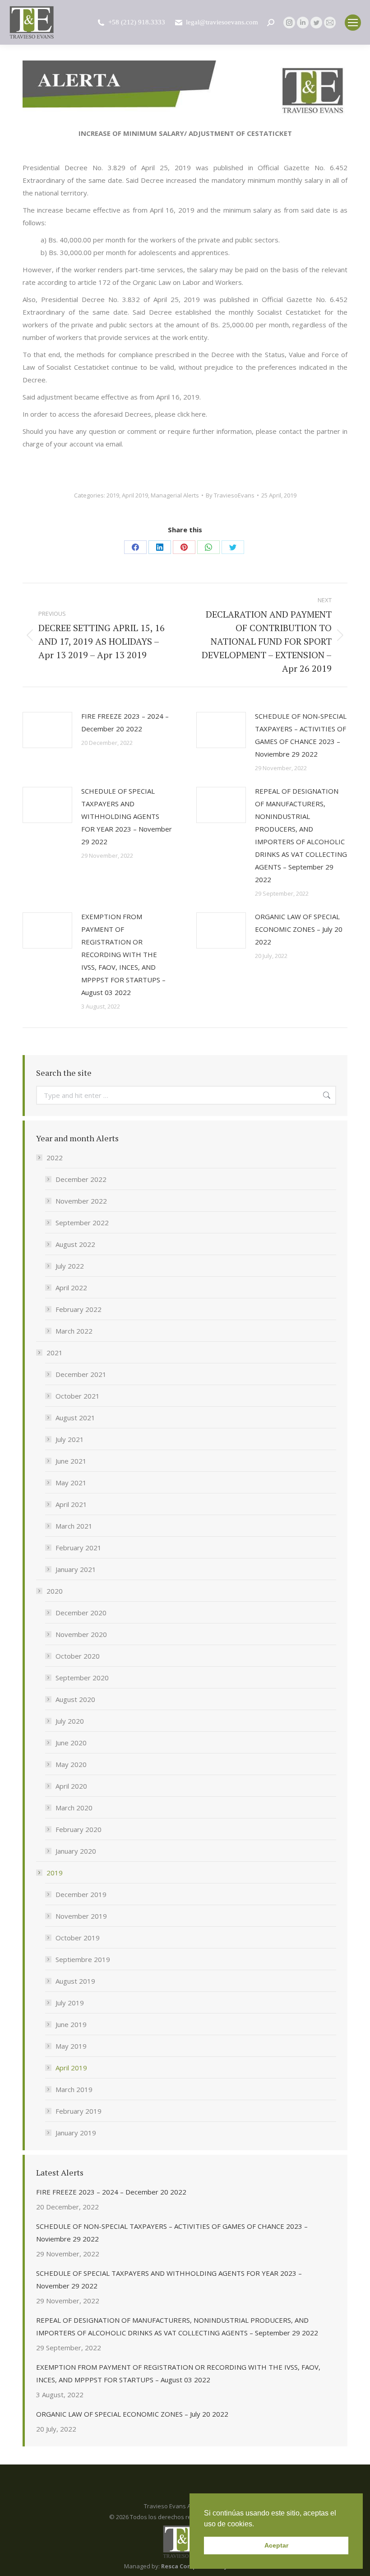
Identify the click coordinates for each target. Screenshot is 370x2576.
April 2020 (71, 1786)
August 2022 (75, 1244)
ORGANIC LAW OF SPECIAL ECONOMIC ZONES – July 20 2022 (299, 929)
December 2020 (81, 1613)
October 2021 (78, 1396)
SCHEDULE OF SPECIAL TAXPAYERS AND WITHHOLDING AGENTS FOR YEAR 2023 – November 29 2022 (127, 816)
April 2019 (135, 495)
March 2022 (74, 1331)
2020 (55, 1591)
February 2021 (79, 1548)
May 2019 (71, 2046)
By (230, 495)
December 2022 (81, 1179)
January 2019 (76, 2133)
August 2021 (75, 1418)
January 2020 (76, 1851)
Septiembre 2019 (83, 1959)
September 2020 (82, 1678)
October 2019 (78, 1938)
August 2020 (75, 1699)
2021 (55, 1353)
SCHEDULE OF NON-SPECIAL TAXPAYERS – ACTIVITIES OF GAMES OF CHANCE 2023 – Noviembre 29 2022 (301, 735)
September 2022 (82, 1223)
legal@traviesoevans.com (222, 22)
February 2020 (79, 1829)
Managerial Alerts (175, 495)
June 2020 (71, 1743)
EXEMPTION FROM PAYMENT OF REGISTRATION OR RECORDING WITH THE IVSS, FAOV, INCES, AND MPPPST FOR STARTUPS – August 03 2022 (123, 954)
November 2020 (81, 1634)
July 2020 (70, 1721)
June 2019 (71, 2024)
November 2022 (81, 1201)
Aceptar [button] (276, 2545)
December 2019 (81, 1894)
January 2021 (76, 1569)
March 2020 (74, 1808)
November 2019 (81, 1916)
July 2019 (70, 2003)
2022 (55, 1158)
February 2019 (79, 2111)
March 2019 (74, 2089)
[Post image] (47, 730)
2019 (113, 495)
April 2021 (71, 1504)
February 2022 (79, 1309)
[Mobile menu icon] (353, 23)
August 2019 (75, 1981)
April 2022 (71, 1288)
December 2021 (81, 1374)
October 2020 (78, 1656)
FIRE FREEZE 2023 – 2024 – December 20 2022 (125, 722)
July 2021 (70, 1439)
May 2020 (71, 1764)
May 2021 (71, 1483)
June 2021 (71, 1461)
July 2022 (70, 1266)
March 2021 (74, 1526)
